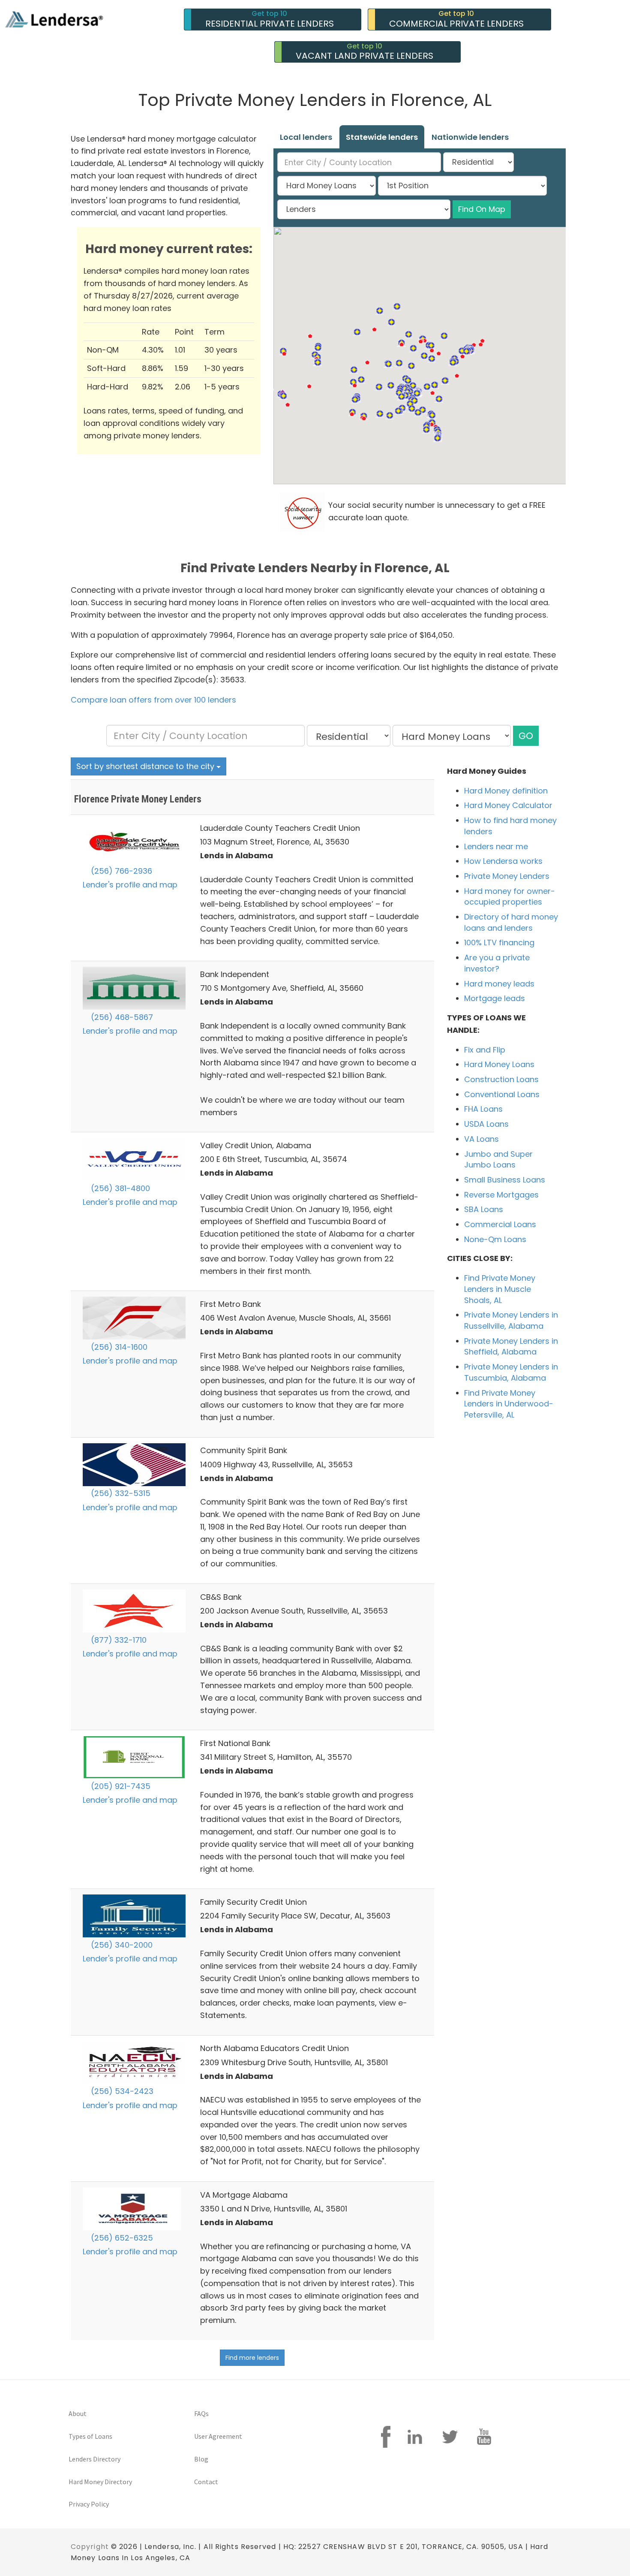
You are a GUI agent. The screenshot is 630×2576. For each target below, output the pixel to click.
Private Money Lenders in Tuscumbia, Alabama (511, 1372)
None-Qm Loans (495, 1239)
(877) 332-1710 (118, 1640)
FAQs (201, 2413)
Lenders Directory (94, 2459)
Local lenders (306, 137)
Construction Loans (501, 1079)
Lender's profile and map (130, 885)
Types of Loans (90, 2436)
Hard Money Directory (100, 2482)
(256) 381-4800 (119, 1188)
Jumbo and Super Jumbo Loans (498, 1160)
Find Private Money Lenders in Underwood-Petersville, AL (509, 1404)
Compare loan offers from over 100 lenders (153, 700)
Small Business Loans (505, 1180)
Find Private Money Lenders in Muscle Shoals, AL (500, 1289)
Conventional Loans (502, 1094)
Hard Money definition (506, 791)
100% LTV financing (499, 943)
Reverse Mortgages (501, 1195)
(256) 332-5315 (120, 1493)
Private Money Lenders (507, 876)
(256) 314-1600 (118, 1347)
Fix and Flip (485, 1050)
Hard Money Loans (499, 1064)
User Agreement (218, 2436)
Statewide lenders (382, 137)
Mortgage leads (495, 998)
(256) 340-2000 (121, 1945)
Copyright (90, 2547)
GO (526, 736)
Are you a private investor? (497, 963)
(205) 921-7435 (120, 1786)
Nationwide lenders (470, 137)
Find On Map (482, 209)
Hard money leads (499, 984)
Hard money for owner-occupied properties (510, 897)
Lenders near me (496, 846)
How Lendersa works (503, 861)
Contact (206, 2482)
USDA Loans (486, 1124)
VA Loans (481, 1139)
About (78, 2413)
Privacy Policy (89, 2504)
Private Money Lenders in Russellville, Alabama (511, 1320)
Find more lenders (252, 2358)
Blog (201, 2459)
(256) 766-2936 (120, 871)
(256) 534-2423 (121, 2091)
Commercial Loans (500, 1224)
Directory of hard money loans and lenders (511, 922)
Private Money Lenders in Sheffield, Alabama (511, 1347)
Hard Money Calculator (508, 805)
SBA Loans (484, 1209)
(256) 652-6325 (121, 2238)
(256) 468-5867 (121, 1017)
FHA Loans (483, 1109)
